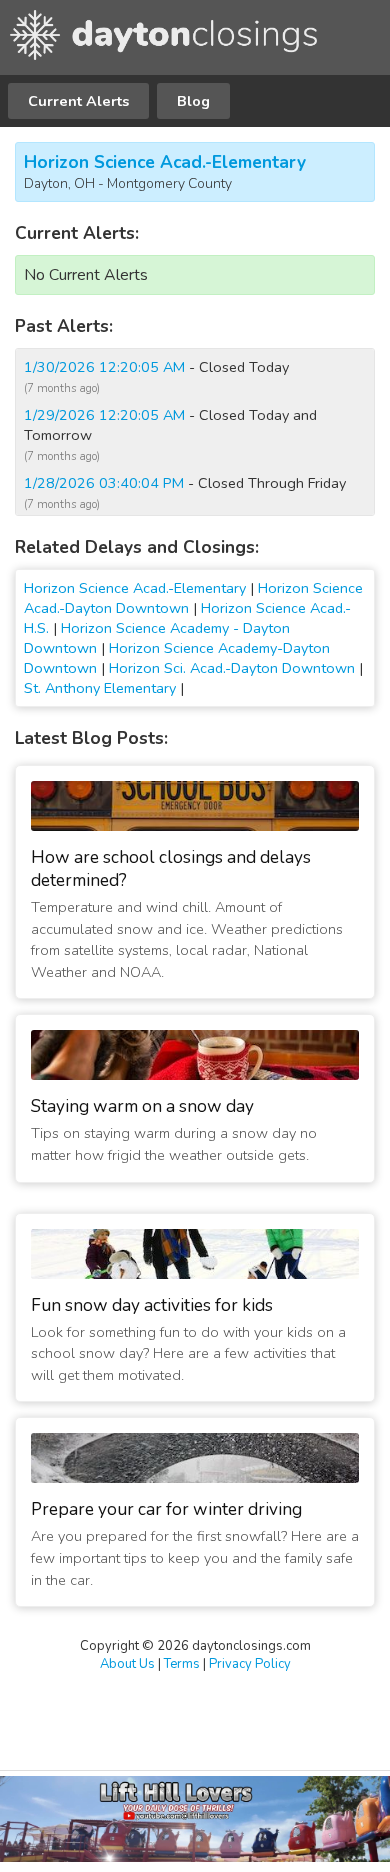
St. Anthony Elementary (100, 688)
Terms (182, 1664)
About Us (127, 1664)
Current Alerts (78, 101)
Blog (193, 101)
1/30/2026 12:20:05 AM (104, 367)
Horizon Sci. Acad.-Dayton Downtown (232, 668)
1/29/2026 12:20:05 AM (104, 415)
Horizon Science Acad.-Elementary (165, 162)
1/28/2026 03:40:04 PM (104, 483)
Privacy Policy (250, 1664)
